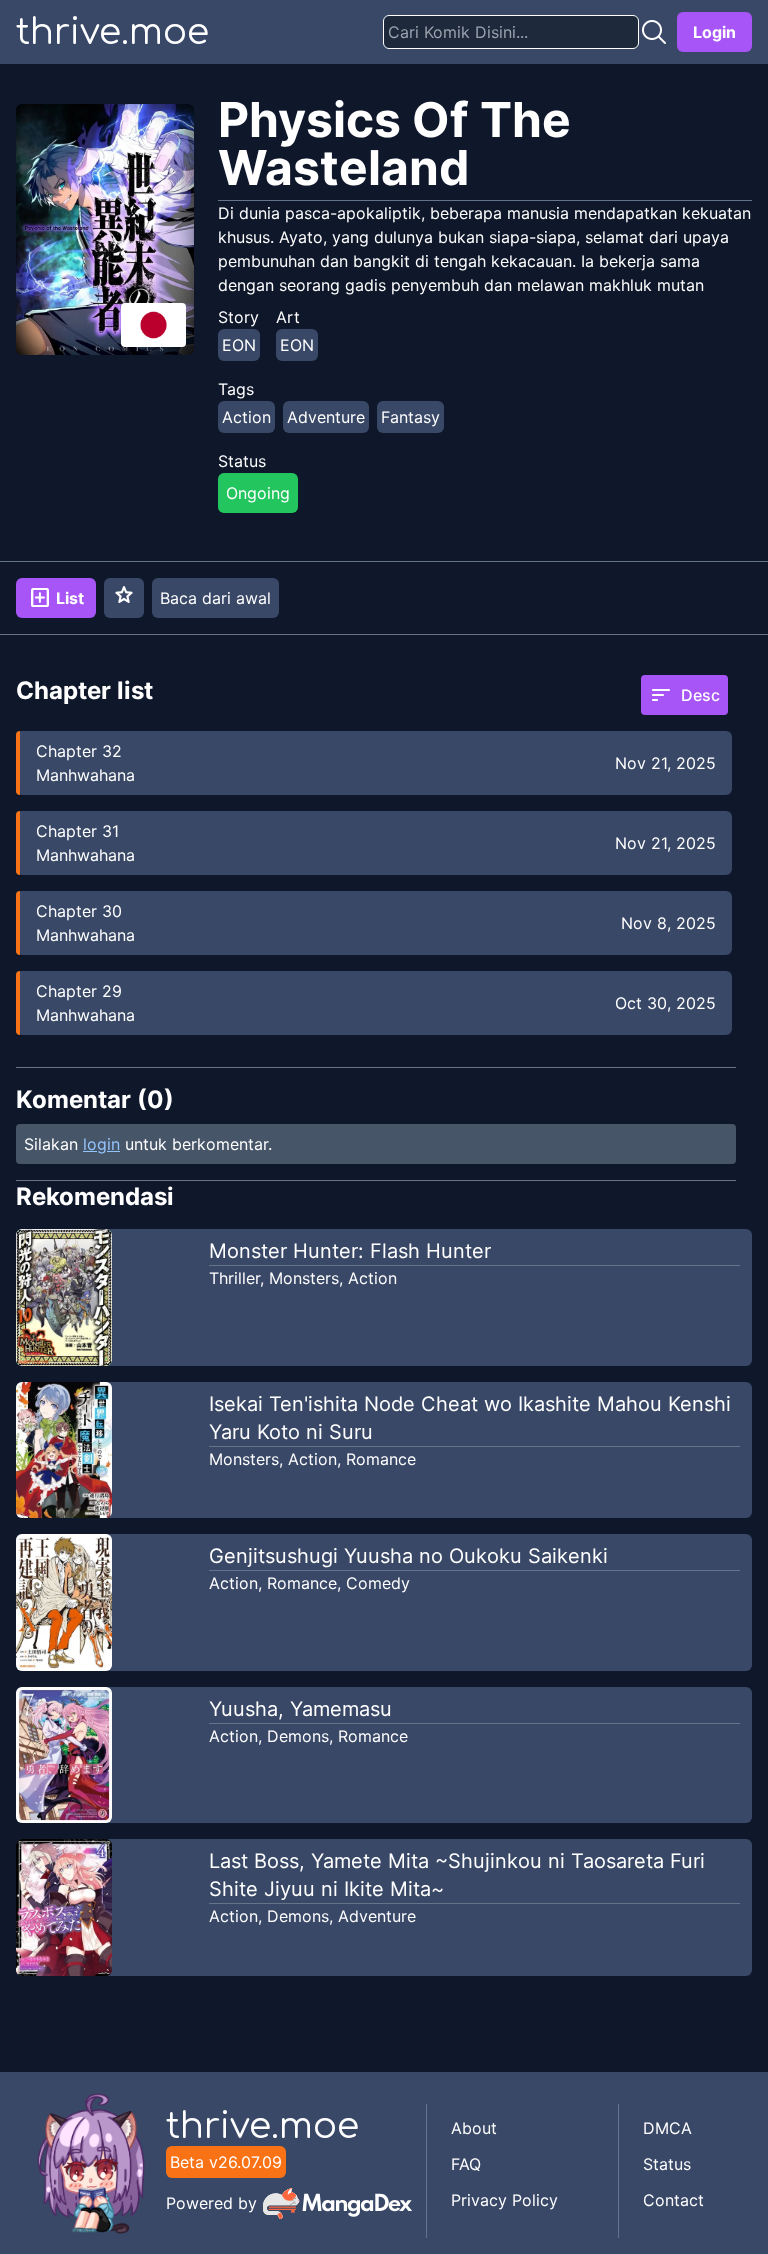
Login (714, 32)
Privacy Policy (504, 2200)
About (474, 2128)
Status (667, 2164)
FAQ (466, 2164)
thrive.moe (112, 32)
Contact (673, 2200)
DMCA (667, 2128)
